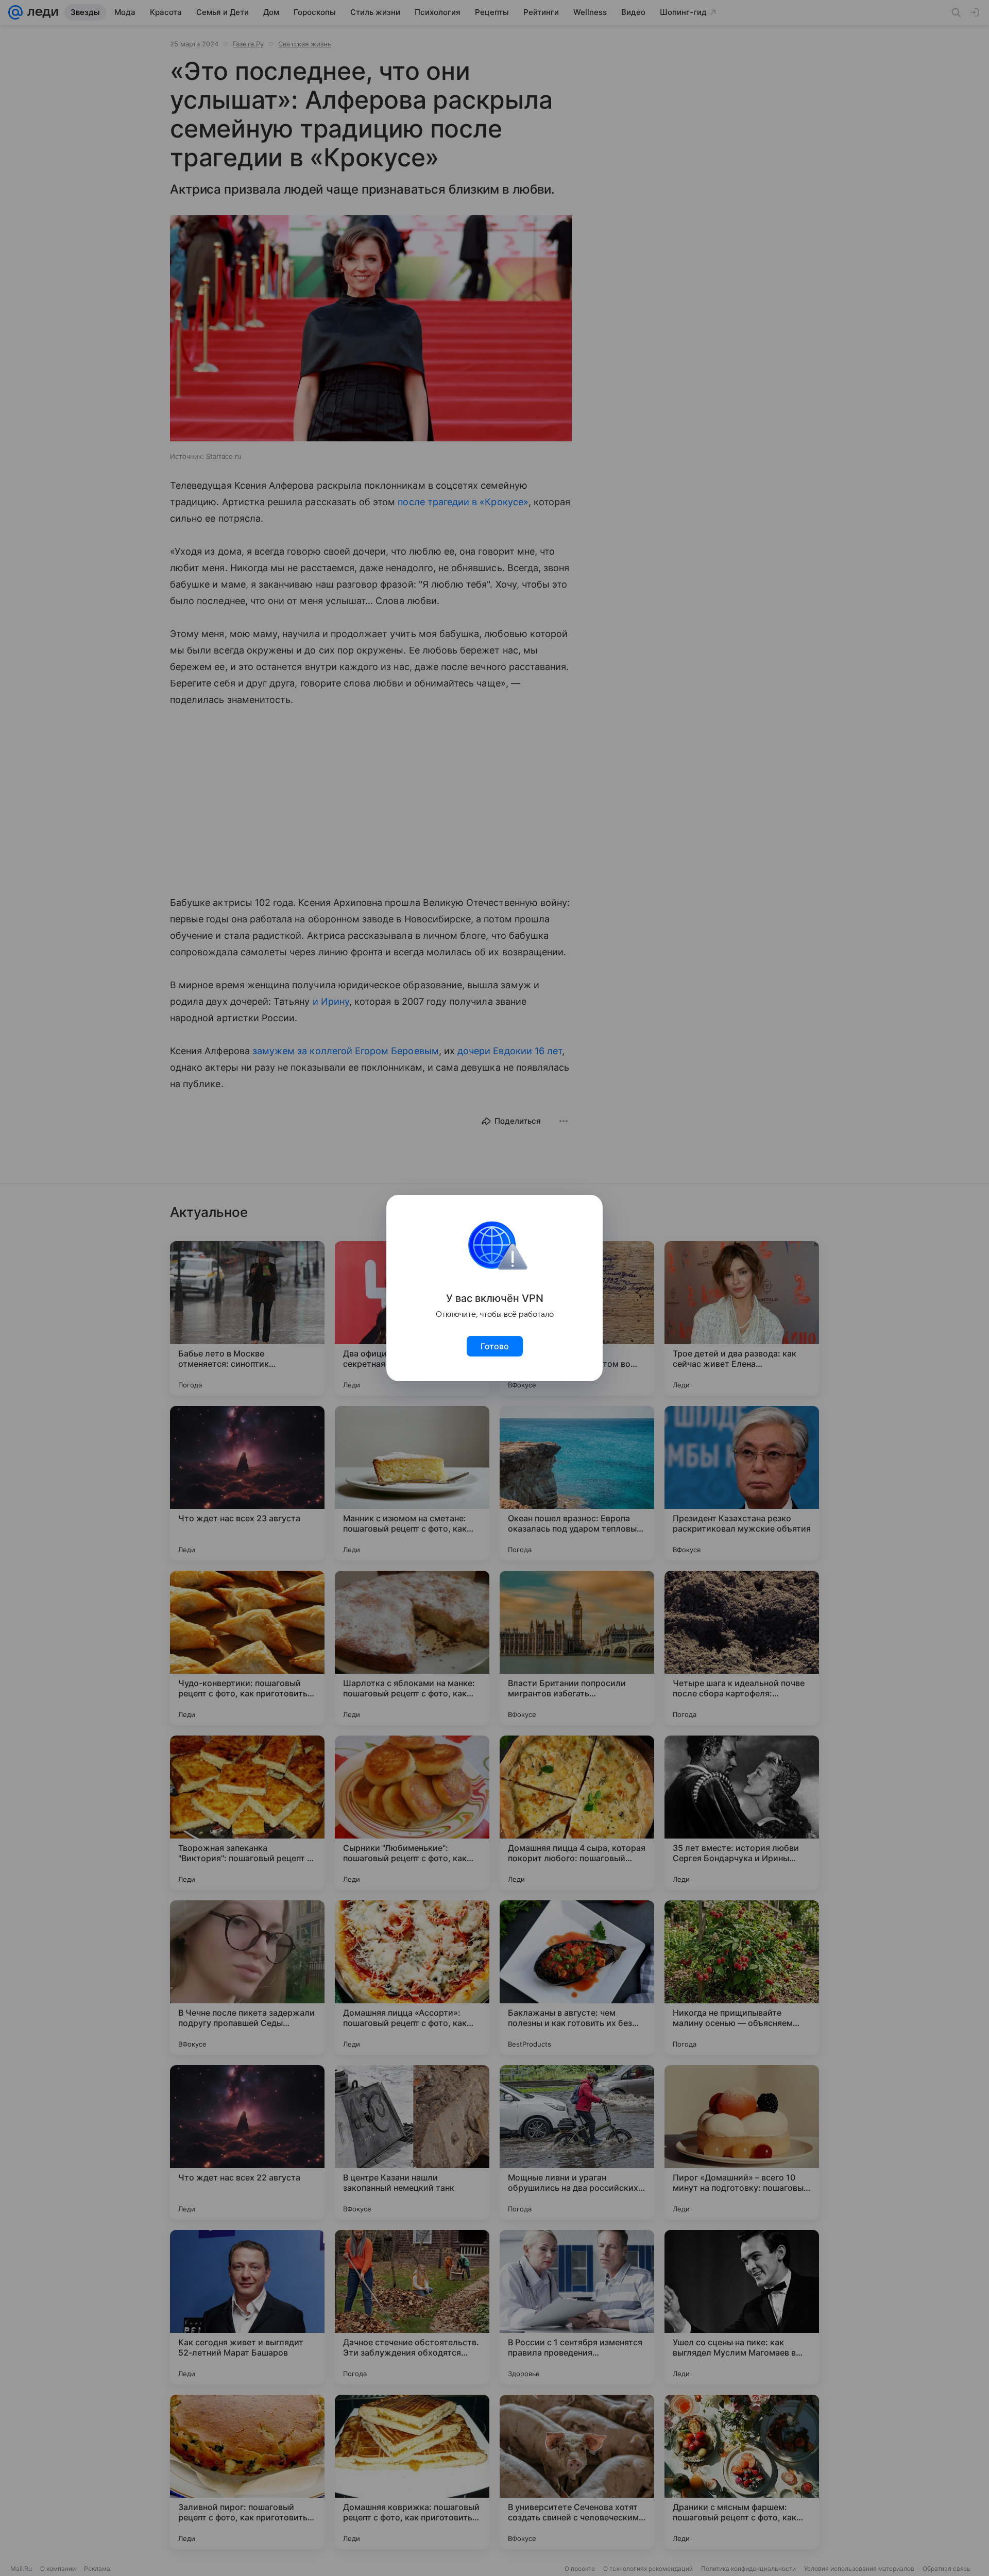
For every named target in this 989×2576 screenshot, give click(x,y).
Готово (495, 1346)
